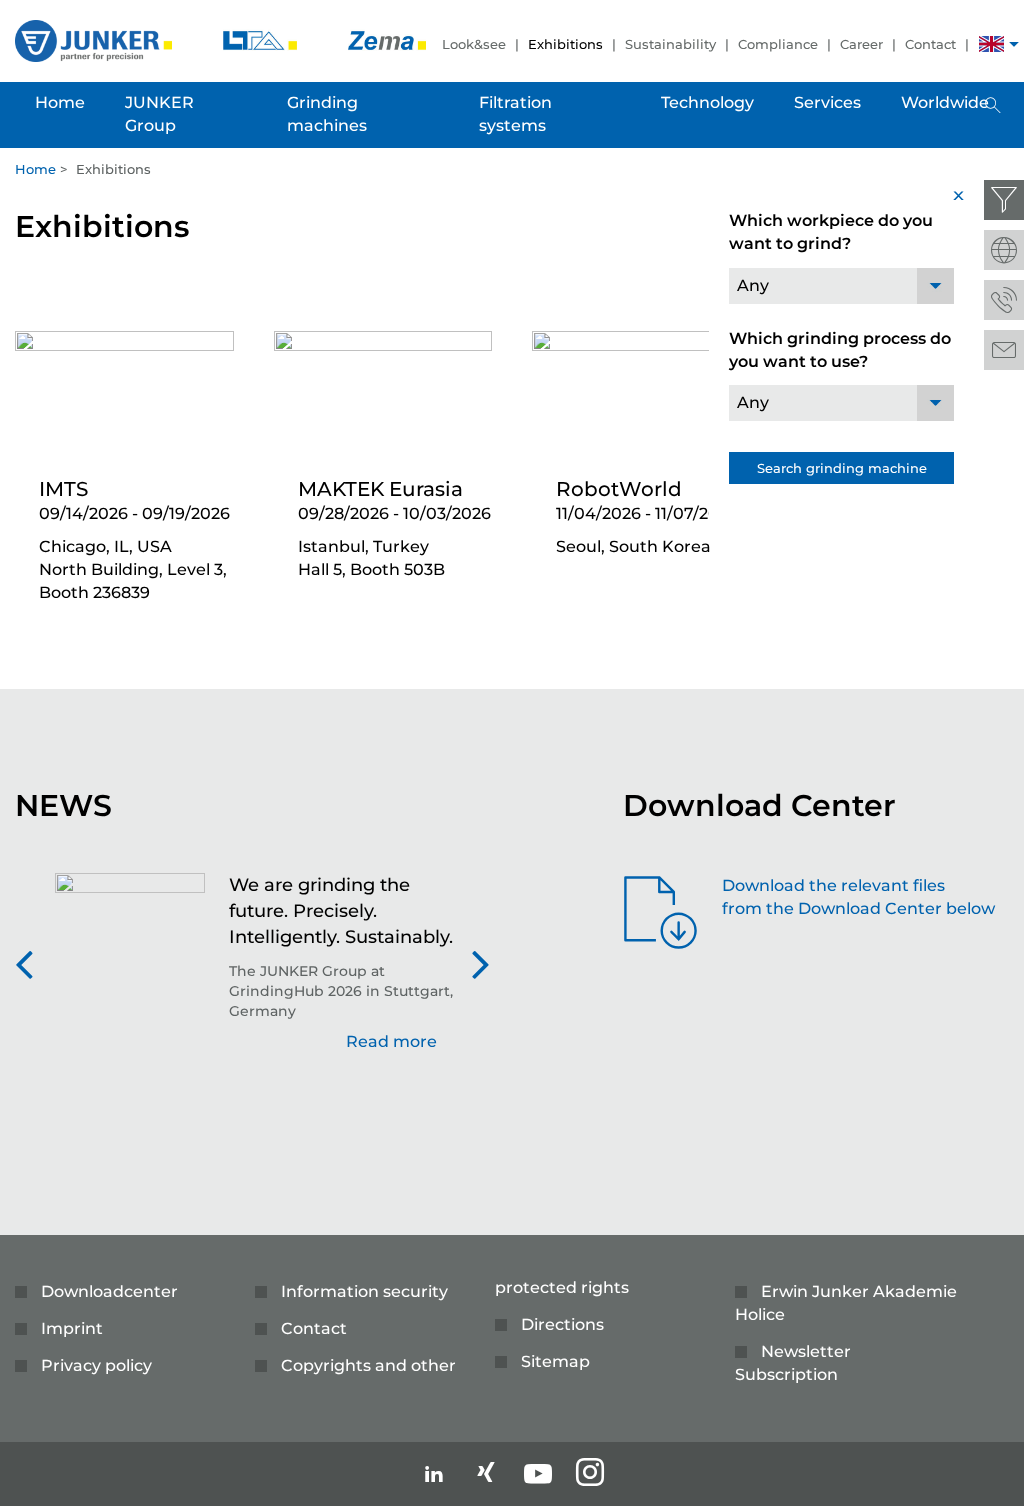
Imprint (72, 1328)
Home (35, 169)
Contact (930, 44)
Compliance (778, 44)
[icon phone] (1004, 300)
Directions (562, 1324)
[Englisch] (991, 46)
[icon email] (1004, 350)
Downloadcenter (109, 1291)
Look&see (474, 44)
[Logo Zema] (387, 39)
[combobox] (841, 286)
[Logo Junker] (95, 39)
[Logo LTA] (262, 39)
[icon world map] (1004, 250)
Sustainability (670, 44)
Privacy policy (96, 1365)
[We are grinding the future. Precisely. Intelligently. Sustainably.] (130, 973)
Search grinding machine (842, 468)
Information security (364, 1291)
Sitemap (555, 1361)
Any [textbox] (753, 285)
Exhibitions (565, 44)
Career (861, 44)
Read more (391, 1041)
